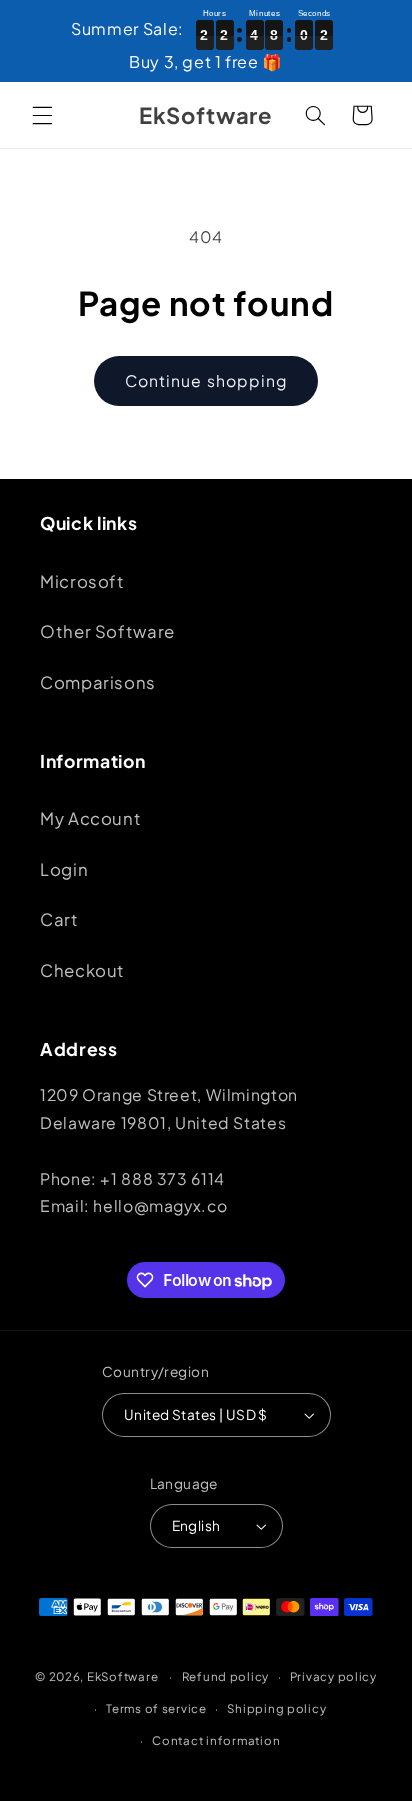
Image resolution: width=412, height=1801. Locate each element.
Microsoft (82, 581)
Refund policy (226, 1676)
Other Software (107, 631)
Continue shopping (206, 380)
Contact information (216, 1740)
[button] (42, 115)
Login (64, 869)
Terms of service (156, 1708)
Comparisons (98, 682)
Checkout (82, 970)
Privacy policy (333, 1676)
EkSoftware (122, 1676)
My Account (90, 818)
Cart (59, 919)
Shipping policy (276, 1708)
